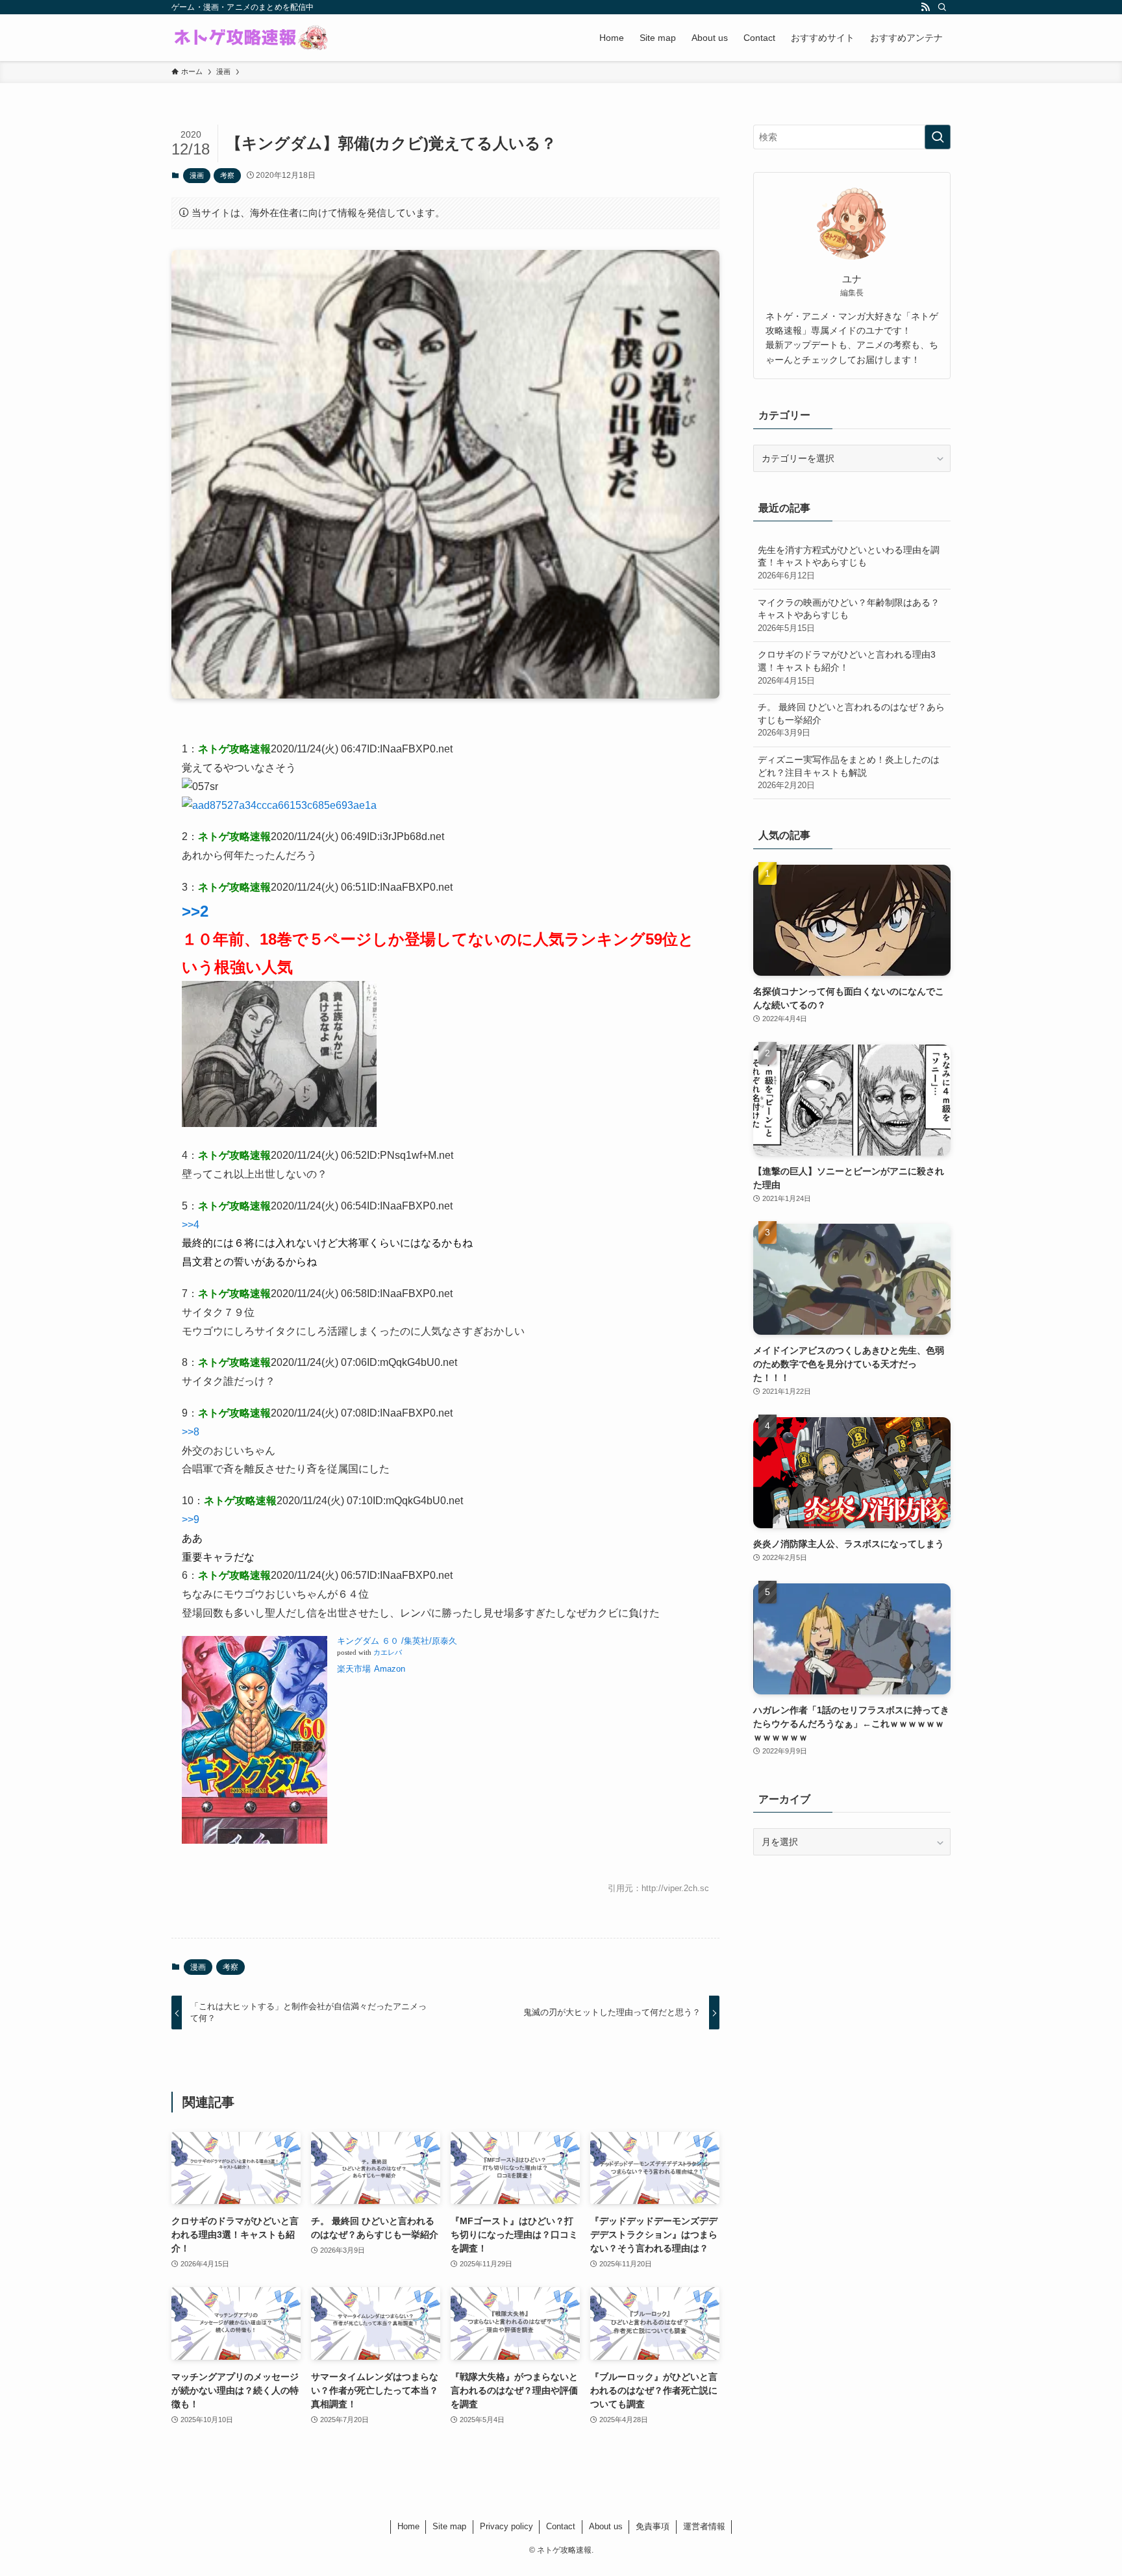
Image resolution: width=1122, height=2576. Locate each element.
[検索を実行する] (938, 137)
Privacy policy (506, 2526)
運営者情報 (704, 2526)
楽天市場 (354, 1669)
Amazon (390, 1669)
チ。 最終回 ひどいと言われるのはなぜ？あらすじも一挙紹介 (851, 720)
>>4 (191, 1225)
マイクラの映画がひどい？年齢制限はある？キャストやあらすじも (849, 615)
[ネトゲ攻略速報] (251, 38)
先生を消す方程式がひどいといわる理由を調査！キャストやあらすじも (849, 563)
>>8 (191, 1432)
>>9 (191, 1519)
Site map (449, 2526)
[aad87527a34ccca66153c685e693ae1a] (279, 805)
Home (408, 2526)
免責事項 (653, 2526)
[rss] (925, 7)
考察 (227, 175)
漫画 (197, 175)
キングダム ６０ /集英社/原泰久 (397, 1641)
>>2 (195, 911)
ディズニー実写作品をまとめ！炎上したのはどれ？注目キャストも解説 (849, 772)
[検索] (942, 7)
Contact (561, 2526)
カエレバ (388, 1653)
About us (606, 2526)
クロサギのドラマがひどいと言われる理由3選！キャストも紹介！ (847, 667)
